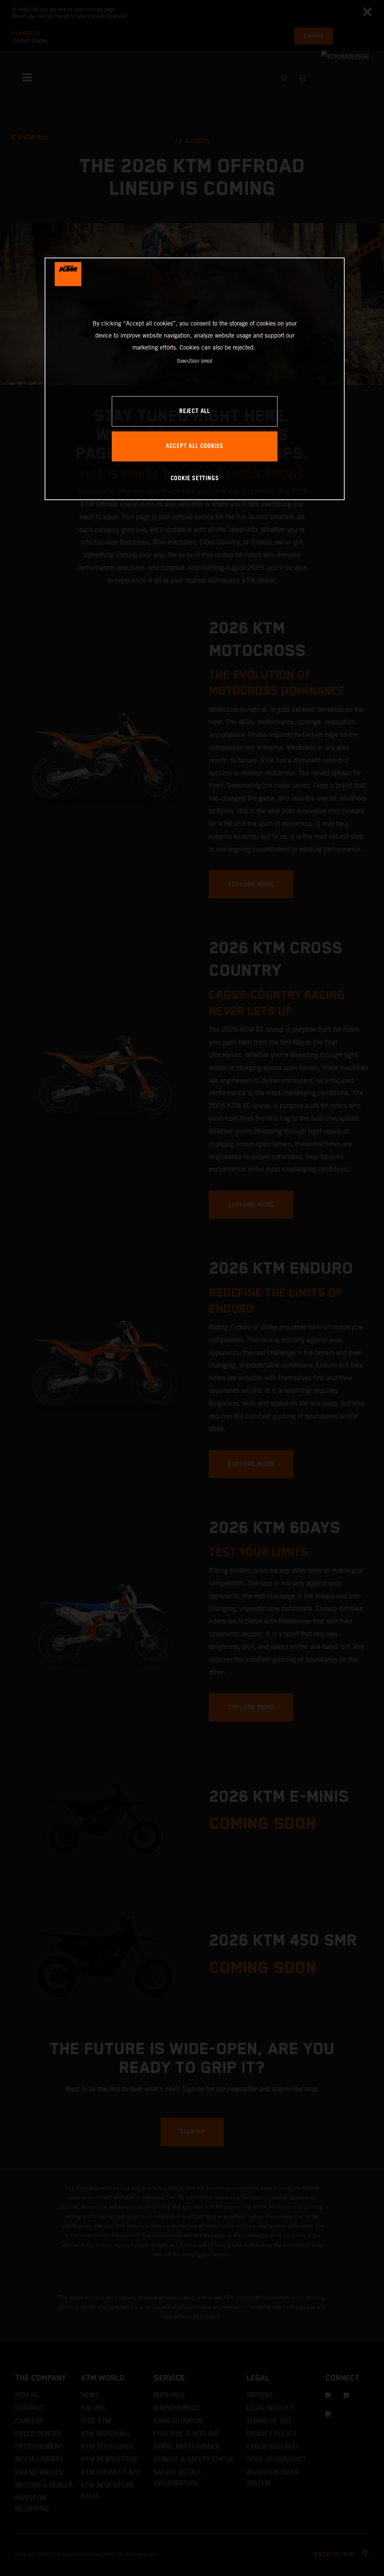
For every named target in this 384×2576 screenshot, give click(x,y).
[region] (195, 379)
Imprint (207, 360)
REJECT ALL (195, 411)
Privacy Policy (188, 360)
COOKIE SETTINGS (195, 479)
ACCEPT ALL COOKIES (195, 446)
